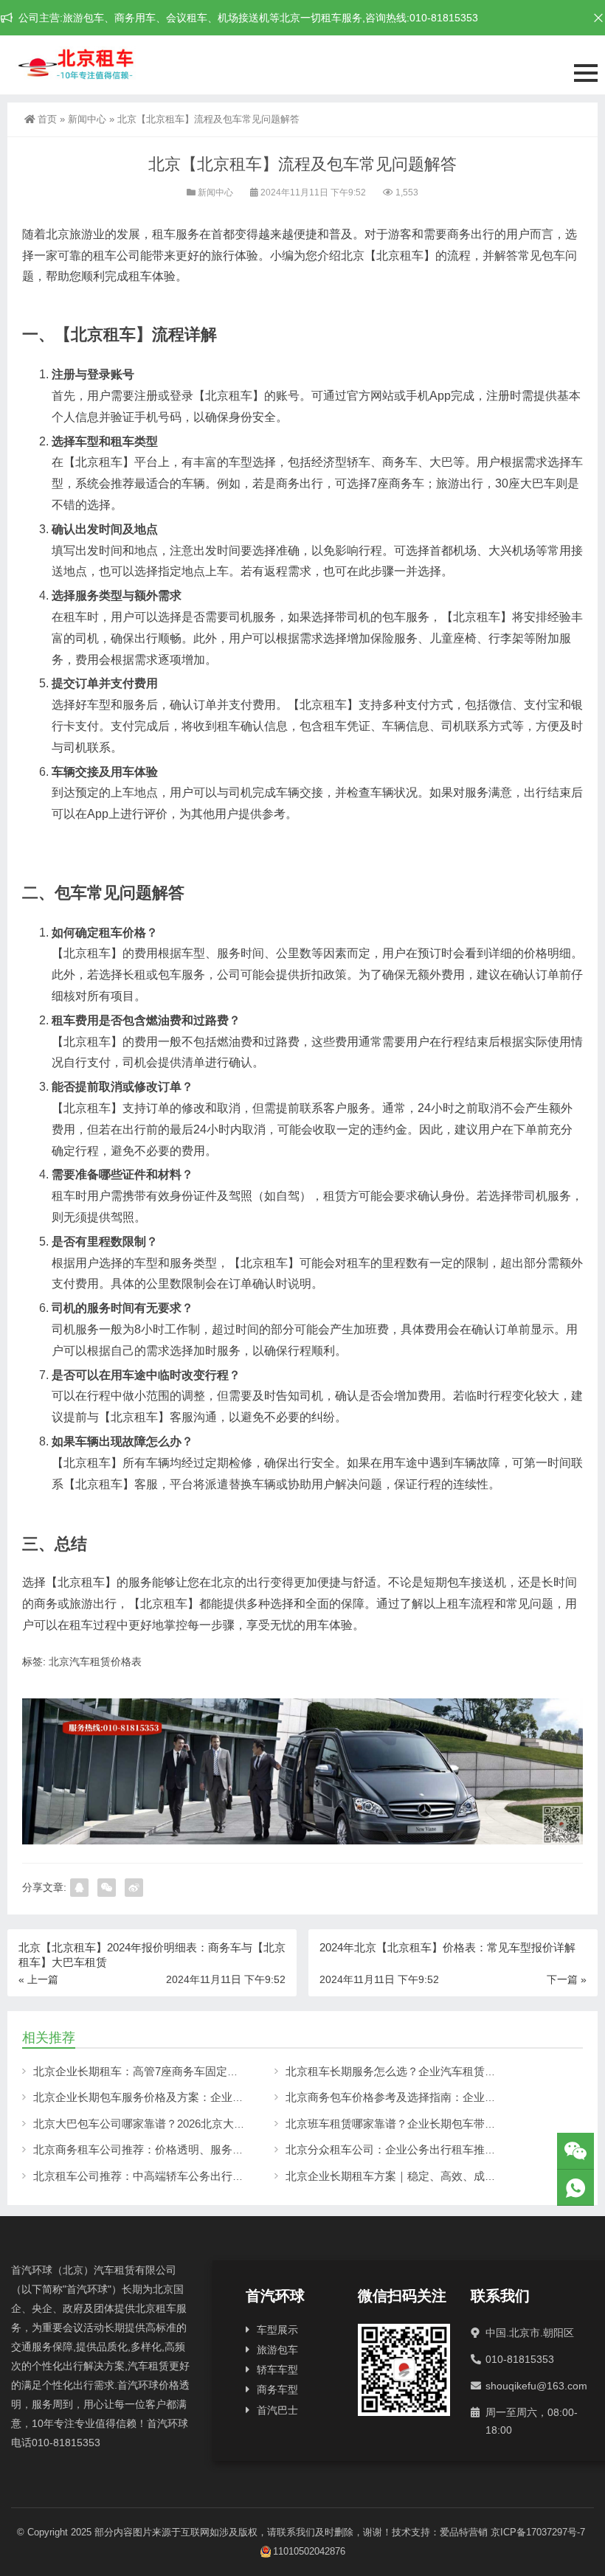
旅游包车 (277, 2350)
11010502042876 (309, 2551)
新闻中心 (87, 119)
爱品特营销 (464, 2532)
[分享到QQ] (79, 1888)
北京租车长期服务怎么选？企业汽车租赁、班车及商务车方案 (435, 2071)
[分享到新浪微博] (134, 1888)
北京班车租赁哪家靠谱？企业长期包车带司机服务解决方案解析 (440, 2124)
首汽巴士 (277, 2410)
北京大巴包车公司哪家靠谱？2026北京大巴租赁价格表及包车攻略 (194, 2124)
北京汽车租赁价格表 (95, 1662)
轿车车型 (277, 2370)
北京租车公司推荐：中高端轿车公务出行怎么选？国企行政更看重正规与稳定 (221, 2176)
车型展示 (277, 2330)
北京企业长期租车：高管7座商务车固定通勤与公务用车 (169, 2071)
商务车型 (277, 2389)
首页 (47, 119)
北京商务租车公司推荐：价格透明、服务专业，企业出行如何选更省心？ (210, 2149)
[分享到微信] (107, 1888)
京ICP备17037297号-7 (538, 2532)
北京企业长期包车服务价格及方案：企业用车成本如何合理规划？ (194, 2097)
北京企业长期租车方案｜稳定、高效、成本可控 (402, 2176)
